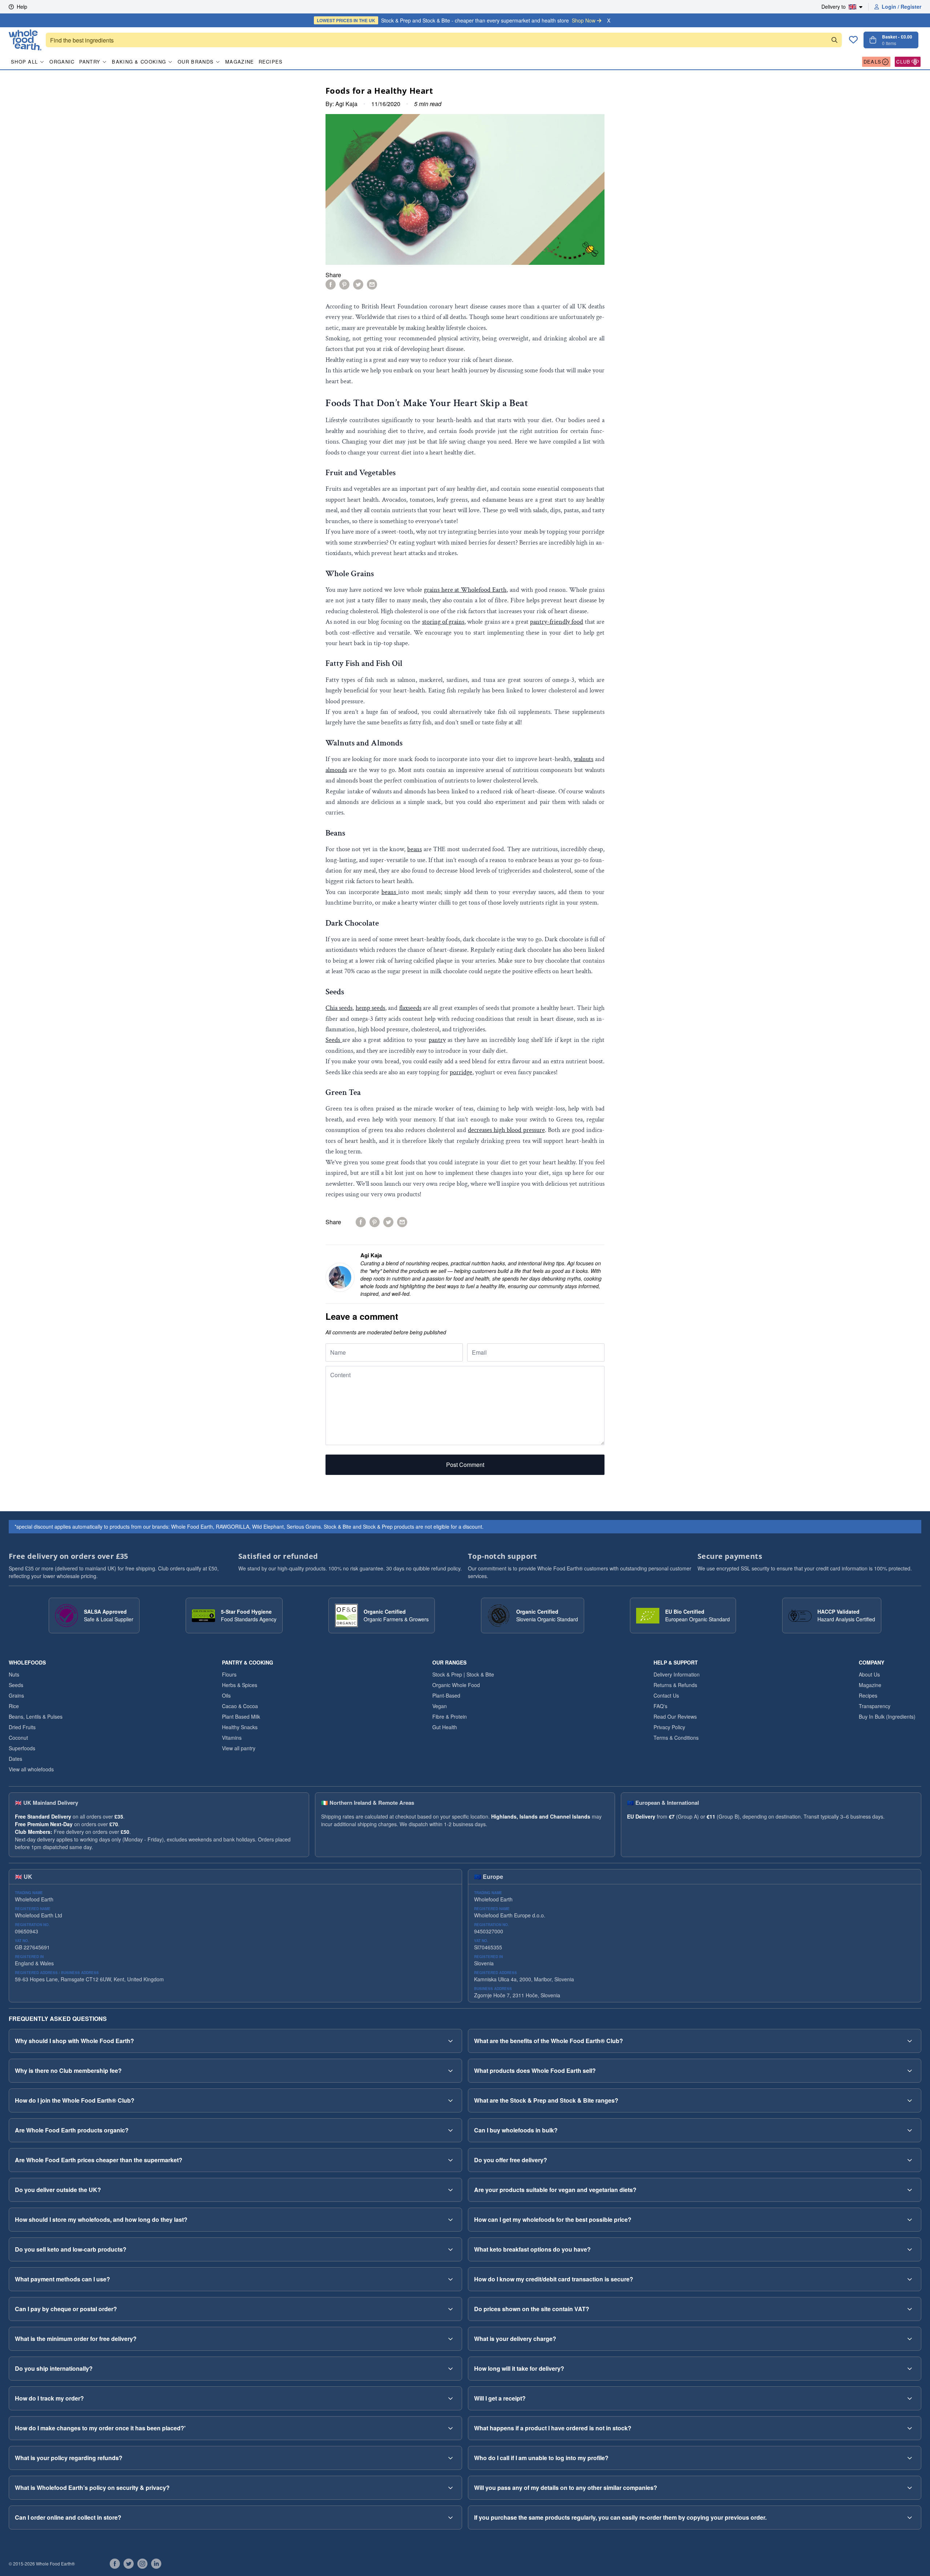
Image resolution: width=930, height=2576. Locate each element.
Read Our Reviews (675, 1716)
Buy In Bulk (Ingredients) (887, 1716)
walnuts (583, 759)
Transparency (875, 1706)
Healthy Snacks (240, 1727)
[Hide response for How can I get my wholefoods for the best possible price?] (910, 2220)
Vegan (440, 1706)
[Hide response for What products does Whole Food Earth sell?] (910, 2071)
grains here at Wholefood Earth (465, 590)
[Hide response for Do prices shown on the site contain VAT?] (910, 2309)
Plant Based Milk (241, 1716)
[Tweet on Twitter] (358, 284)
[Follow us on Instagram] (142, 2564)
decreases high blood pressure (506, 1130)
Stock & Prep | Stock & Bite (463, 1674)
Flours (229, 1674)
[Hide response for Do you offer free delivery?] (910, 2160)
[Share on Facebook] (331, 284)
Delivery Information (677, 1674)
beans (415, 849)
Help (22, 7)
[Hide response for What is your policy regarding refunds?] (450, 2458)
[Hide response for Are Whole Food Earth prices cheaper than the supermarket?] (450, 2160)
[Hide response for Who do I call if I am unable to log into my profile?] (910, 2458)
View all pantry (239, 1748)
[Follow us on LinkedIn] (156, 2564)
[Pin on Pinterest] (344, 284)
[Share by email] (372, 284)
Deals (873, 62)
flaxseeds (410, 1008)
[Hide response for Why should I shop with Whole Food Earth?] (450, 2041)
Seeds (334, 1040)
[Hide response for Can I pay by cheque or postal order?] (450, 2309)
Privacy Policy (669, 1727)
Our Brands (196, 62)
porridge (461, 1072)
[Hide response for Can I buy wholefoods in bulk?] (910, 2130)
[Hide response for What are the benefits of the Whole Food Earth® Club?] (910, 2041)
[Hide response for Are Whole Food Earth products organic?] (450, 2130)
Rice (14, 1706)
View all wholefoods (31, 1769)
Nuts (14, 1674)
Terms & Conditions (676, 1738)
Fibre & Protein (450, 1716)
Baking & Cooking (139, 62)
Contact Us (666, 1695)
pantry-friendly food (557, 622)
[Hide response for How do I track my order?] (450, 2398)
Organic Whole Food (456, 1685)
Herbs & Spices (240, 1685)
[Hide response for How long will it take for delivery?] (910, 2369)
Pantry (90, 62)
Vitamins (232, 1738)
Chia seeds (339, 1008)
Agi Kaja (346, 104)
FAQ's (660, 1706)
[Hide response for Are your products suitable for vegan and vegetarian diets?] (910, 2190)
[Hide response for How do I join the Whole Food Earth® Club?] (450, 2100)
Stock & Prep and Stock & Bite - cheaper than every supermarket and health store (456, 20)
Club (903, 62)
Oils (226, 1695)
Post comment (465, 1465)
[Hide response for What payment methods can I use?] (450, 2279)
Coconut (18, 1738)
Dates (15, 1759)
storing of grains (443, 622)
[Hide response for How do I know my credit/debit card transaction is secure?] (910, 2279)
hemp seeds (370, 1008)
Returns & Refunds (675, 1685)
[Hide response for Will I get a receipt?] (910, 2398)
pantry (437, 1040)
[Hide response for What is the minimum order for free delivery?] (450, 2339)
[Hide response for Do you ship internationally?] (450, 2369)
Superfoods (22, 1748)
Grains (16, 1695)
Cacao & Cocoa (240, 1706)
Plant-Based (446, 1695)
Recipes (271, 62)
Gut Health (445, 1727)
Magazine (240, 62)
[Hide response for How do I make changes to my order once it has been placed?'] (450, 2428)
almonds (336, 770)
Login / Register (901, 7)
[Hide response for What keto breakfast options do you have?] (910, 2249)
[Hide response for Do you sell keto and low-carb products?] (450, 2249)
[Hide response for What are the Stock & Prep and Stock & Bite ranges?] (910, 2100)
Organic (62, 62)
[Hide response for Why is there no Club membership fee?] (450, 2071)
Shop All (24, 62)
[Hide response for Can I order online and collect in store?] (450, 2518)
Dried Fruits (22, 1727)
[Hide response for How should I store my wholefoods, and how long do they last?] (450, 2220)
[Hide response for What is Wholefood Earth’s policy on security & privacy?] (450, 2488)
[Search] (834, 40)
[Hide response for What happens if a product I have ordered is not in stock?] (910, 2428)
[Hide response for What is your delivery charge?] (910, 2339)
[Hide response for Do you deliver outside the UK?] (450, 2190)
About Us (869, 1674)
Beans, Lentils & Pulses (36, 1716)
